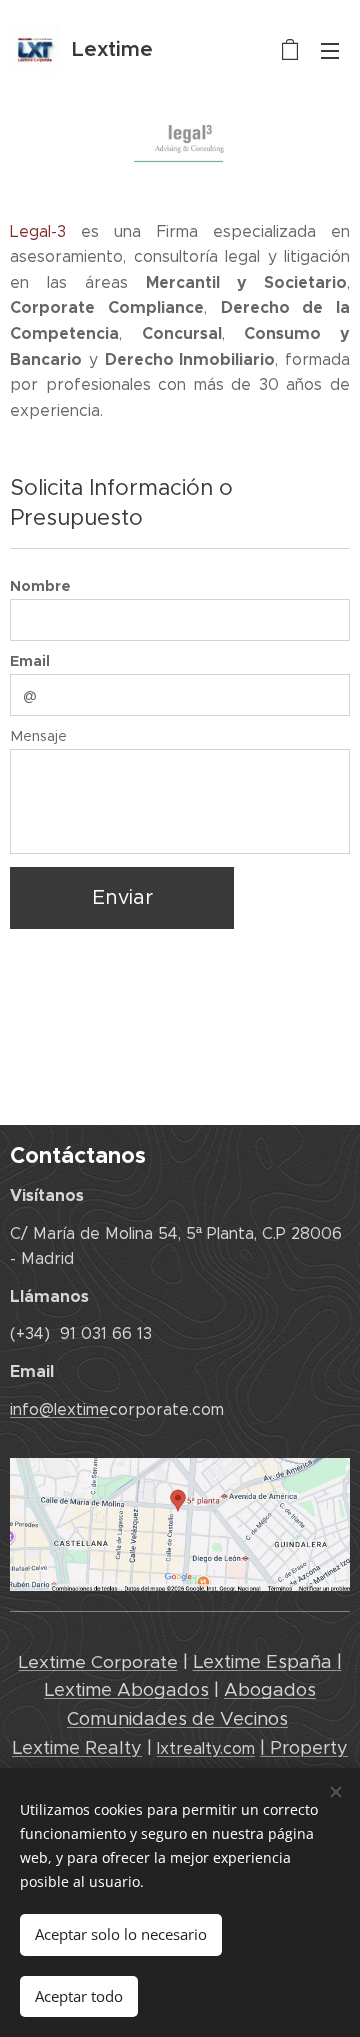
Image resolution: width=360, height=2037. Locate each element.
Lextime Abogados (126, 1690)
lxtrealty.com (206, 1748)
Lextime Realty (77, 1748)
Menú (330, 50)
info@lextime (59, 1409)
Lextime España (265, 1662)
